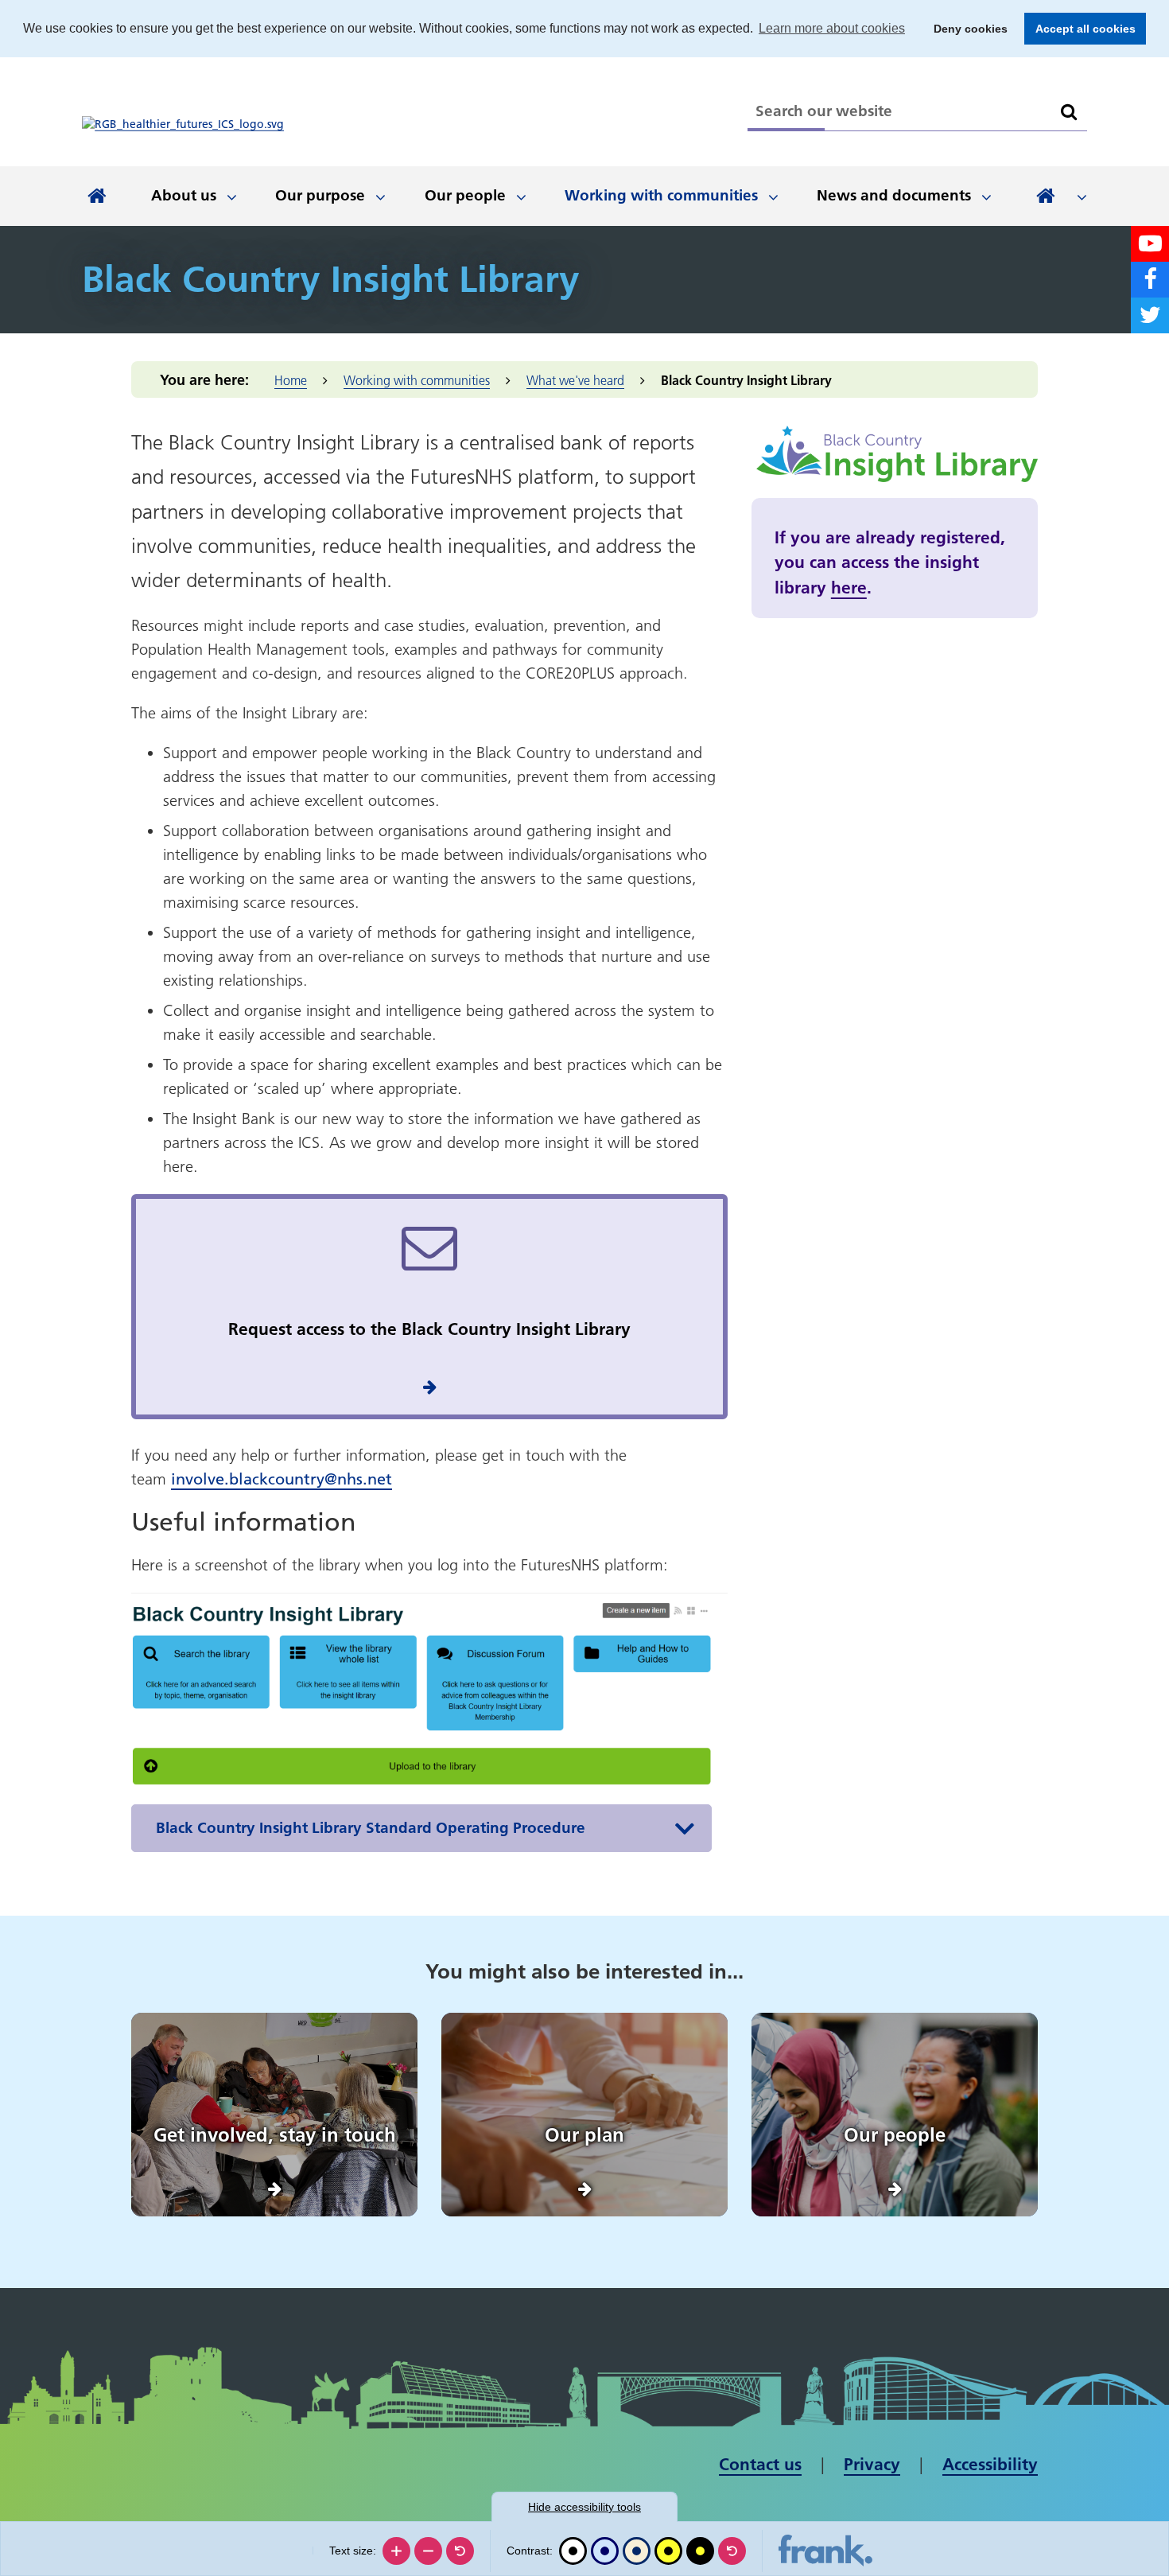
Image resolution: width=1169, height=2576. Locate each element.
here (849, 588)
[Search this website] (1069, 112)
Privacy (872, 2464)
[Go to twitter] (1150, 315)
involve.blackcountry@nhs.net (282, 1479)
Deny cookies (966, 29)
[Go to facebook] (1150, 280)
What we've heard (575, 380)
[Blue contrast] (605, 2551)
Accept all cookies (1080, 29)
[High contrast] (668, 2551)
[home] (97, 196)
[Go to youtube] (1150, 244)
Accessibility (990, 2464)
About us (184, 195)
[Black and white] (573, 2551)
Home (291, 380)
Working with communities (661, 195)
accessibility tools (584, 2507)
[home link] (183, 124)
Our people (465, 195)
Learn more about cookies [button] (832, 28)
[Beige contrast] (637, 2551)
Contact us (760, 2464)
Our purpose (320, 195)
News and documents (894, 195)
